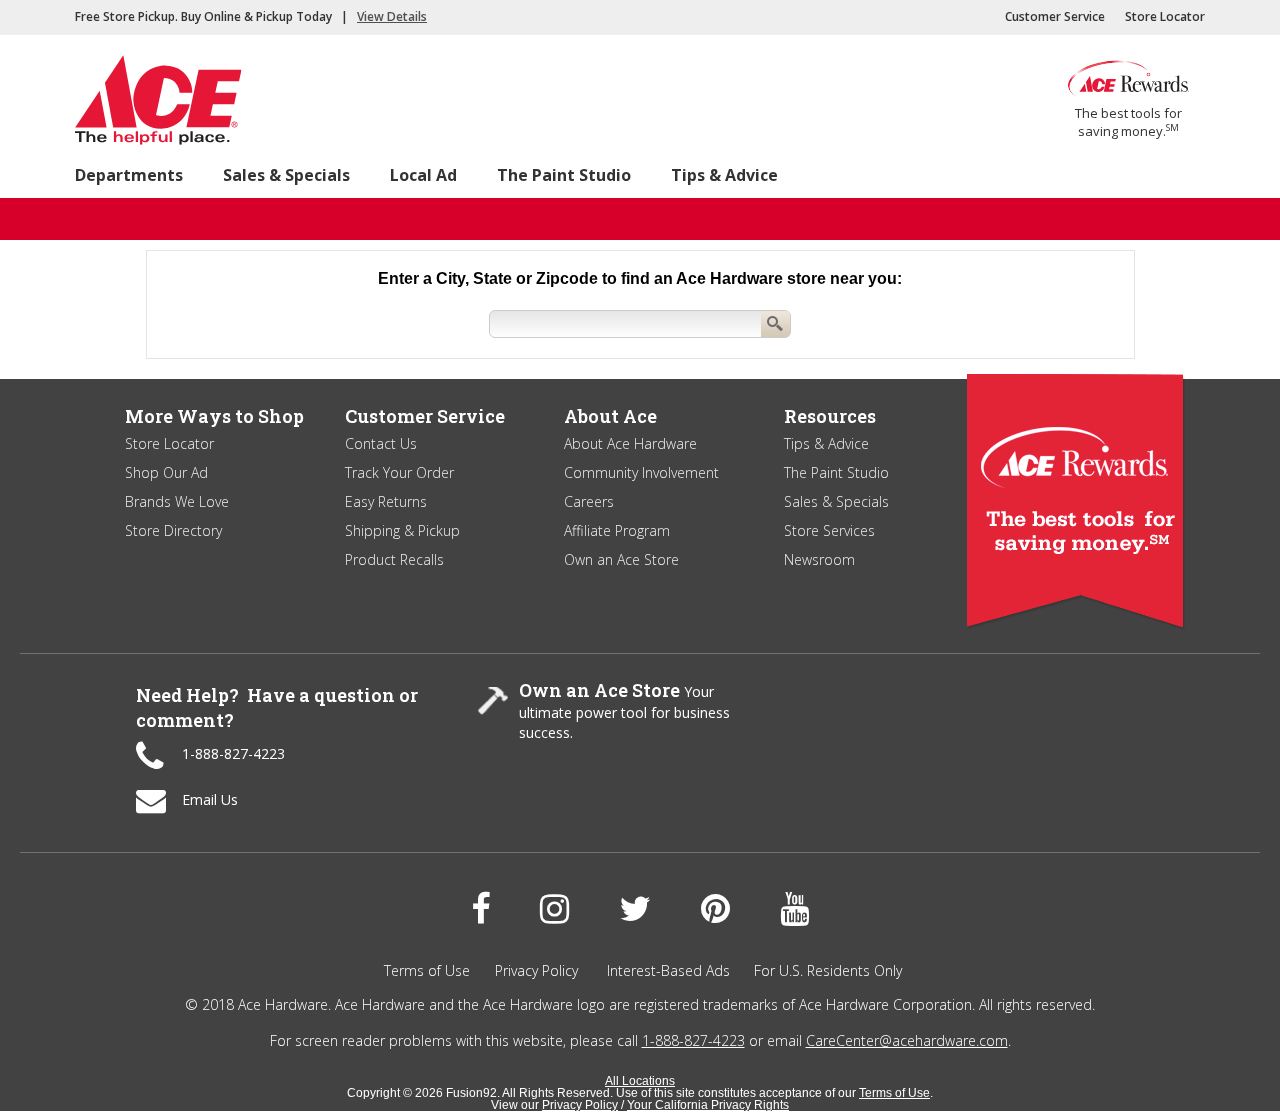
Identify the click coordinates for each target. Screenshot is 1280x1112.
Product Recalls (394, 559)
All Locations (640, 1081)
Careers (589, 501)
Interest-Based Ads (668, 970)
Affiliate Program (617, 530)
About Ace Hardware (630, 443)
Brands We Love (177, 501)
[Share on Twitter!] (635, 909)
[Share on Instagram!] (554, 909)
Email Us (210, 799)
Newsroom (819, 559)
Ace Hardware (167, 105)
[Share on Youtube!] (794, 909)
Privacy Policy (536, 970)
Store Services (829, 530)
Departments (129, 175)
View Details (392, 16)
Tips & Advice (724, 175)
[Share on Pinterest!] (715, 909)
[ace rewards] (1128, 94)
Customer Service (1055, 16)
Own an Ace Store (621, 559)
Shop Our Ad (166, 472)
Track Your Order (399, 472)
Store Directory (173, 530)
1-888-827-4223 (233, 753)
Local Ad (423, 175)
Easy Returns (386, 501)
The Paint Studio (564, 175)
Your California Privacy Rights (708, 1105)
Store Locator (1165, 16)
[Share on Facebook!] (480, 909)
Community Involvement (641, 472)
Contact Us (381, 443)
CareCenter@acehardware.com (907, 1040)
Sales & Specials (286, 175)
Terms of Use (427, 970)
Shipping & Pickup (402, 530)
